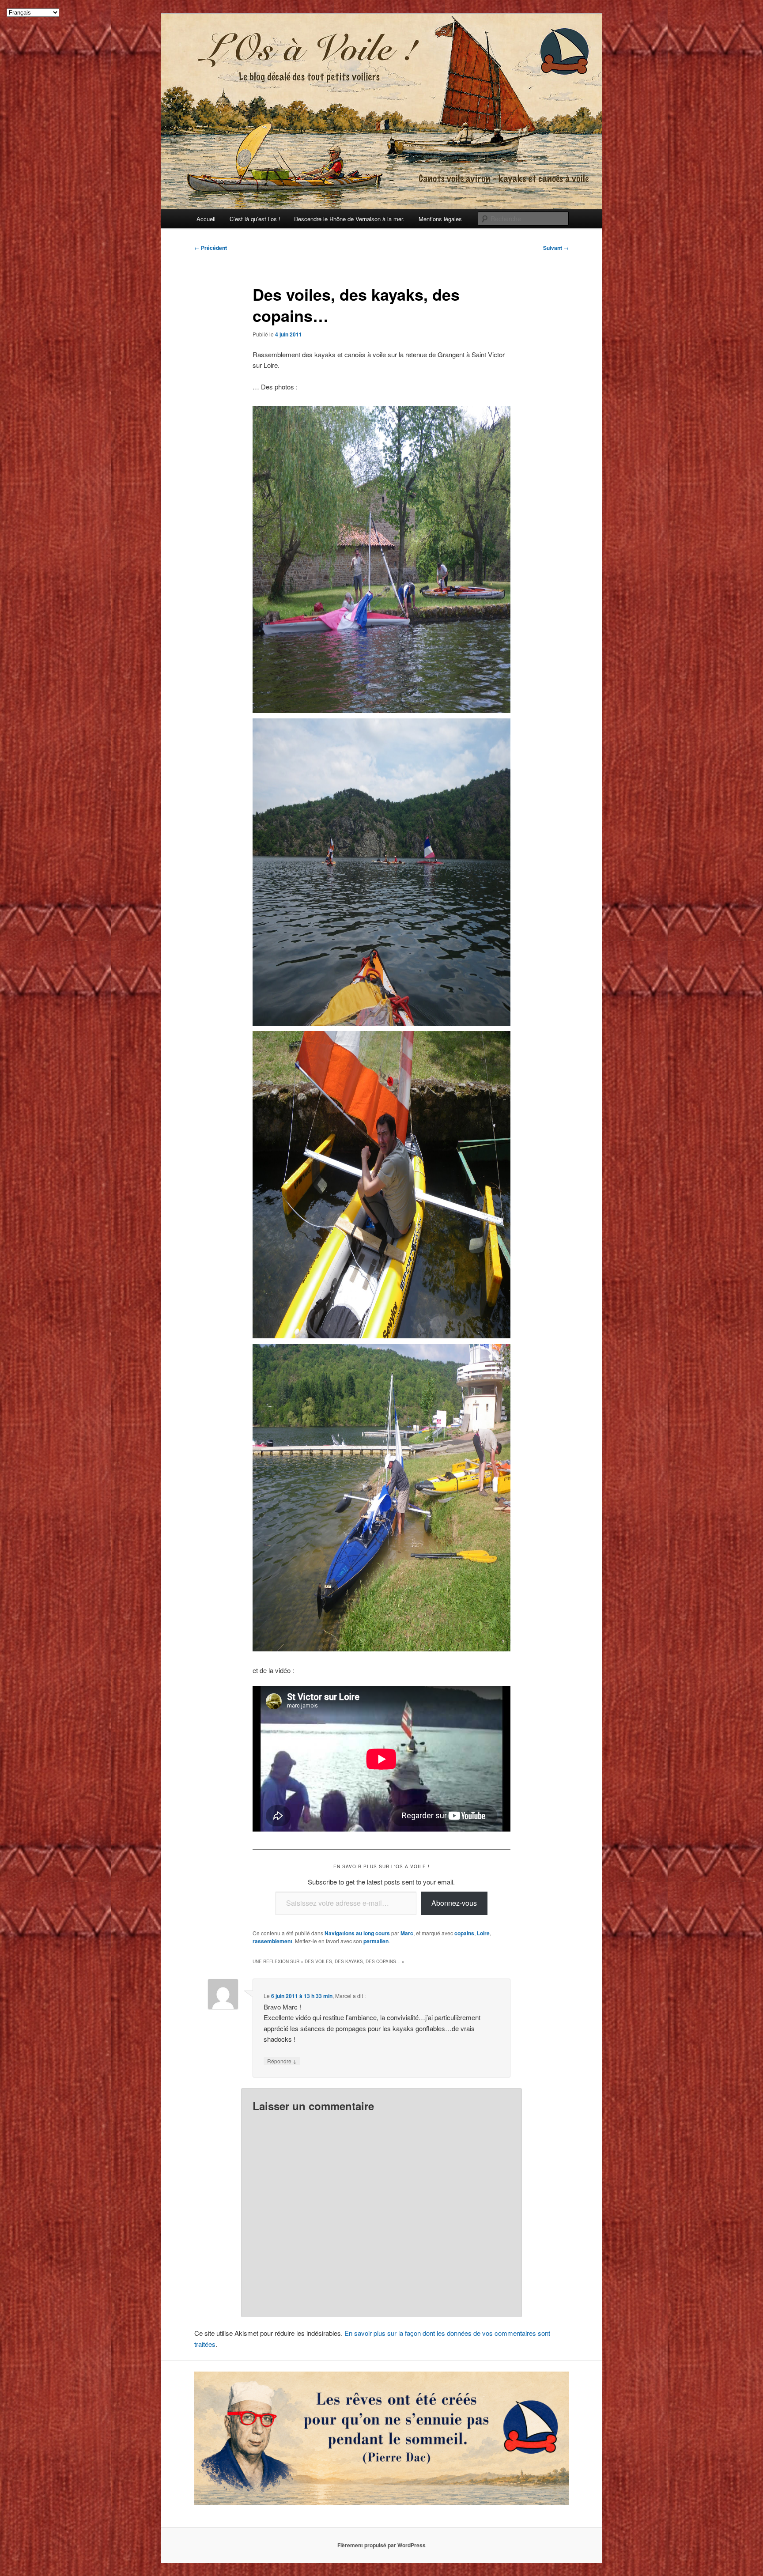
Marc (407, 1933)
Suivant (556, 248)
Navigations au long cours (357, 1933)
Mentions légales (440, 219)
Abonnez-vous (454, 1903)
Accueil (206, 219)
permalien (376, 1941)
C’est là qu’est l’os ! (255, 219)
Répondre (282, 2061)
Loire (483, 1933)
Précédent (211, 248)
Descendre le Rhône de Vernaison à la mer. (349, 219)
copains (464, 1933)
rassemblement (272, 1941)
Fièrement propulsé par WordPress (381, 2545)
